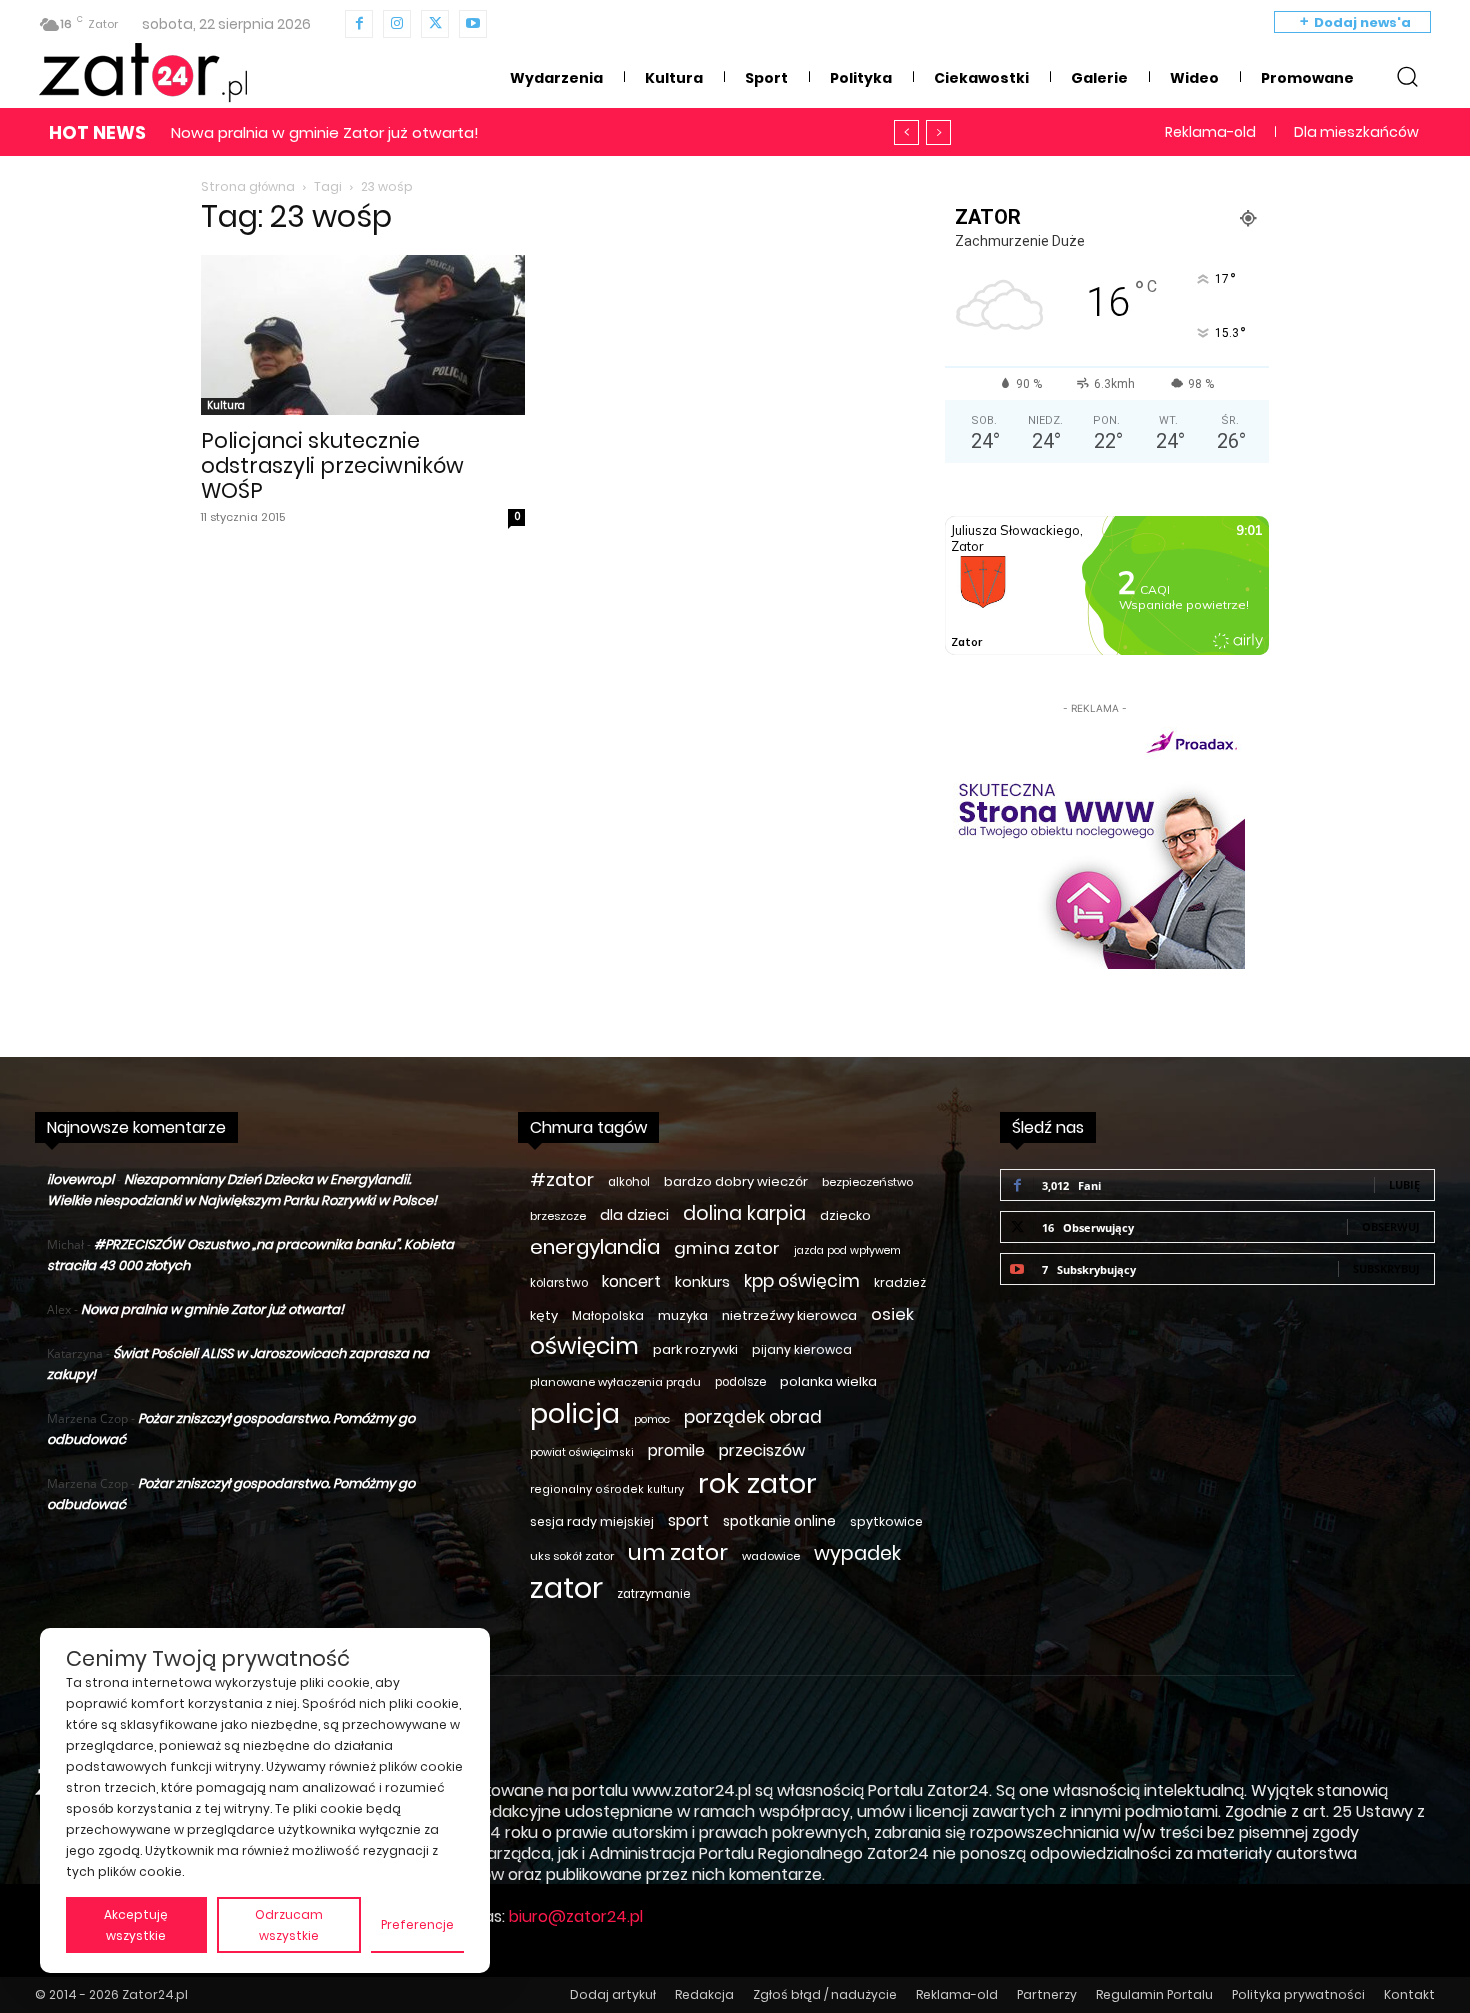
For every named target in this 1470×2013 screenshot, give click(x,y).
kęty (544, 1315)
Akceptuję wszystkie (136, 1925)
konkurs (702, 1282)
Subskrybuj (1386, 1268)
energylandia (595, 1247)
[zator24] (143, 73)
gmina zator (727, 1248)
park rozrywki (695, 1349)
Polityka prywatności (1298, 1994)
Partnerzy (1047, 1994)
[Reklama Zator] (1095, 844)
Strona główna (248, 186)
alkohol (629, 1182)
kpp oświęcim (802, 1281)
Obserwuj (1391, 1226)
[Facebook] (359, 24)
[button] (1407, 76)
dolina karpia (744, 1213)
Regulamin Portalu (1154, 1994)
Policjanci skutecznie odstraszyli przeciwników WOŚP (332, 465)
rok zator (757, 1483)
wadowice (771, 1556)
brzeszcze (558, 1216)
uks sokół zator (572, 1556)
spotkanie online (779, 1521)
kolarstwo (559, 1283)
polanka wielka (828, 1381)
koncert (631, 1281)
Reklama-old (957, 1994)
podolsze (740, 1382)
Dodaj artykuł (613, 1994)
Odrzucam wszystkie (289, 1925)
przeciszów (762, 1450)
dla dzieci (634, 1215)
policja (575, 1413)
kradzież (900, 1282)
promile (676, 1450)
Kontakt (1409, 1994)
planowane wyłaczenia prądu (615, 1382)
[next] (938, 132)
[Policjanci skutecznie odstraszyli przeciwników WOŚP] (363, 335)
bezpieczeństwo (867, 1182)
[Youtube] (473, 24)
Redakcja (704, 1994)
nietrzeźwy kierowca (789, 1315)
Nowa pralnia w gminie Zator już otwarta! (325, 132)
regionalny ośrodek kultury (607, 1489)
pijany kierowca (802, 1349)
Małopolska (608, 1315)
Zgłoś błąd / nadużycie (825, 1994)
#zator (562, 1179)
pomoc (652, 1419)
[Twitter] (435, 24)
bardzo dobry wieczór (736, 1181)
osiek (892, 1314)
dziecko (845, 1215)
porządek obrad (753, 1417)
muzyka (683, 1315)
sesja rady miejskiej (592, 1521)
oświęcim (584, 1346)
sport (688, 1520)
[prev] (906, 132)
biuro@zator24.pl (576, 1916)
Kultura (226, 405)
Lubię (1404, 1184)
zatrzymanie (653, 1594)
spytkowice (886, 1521)
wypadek (857, 1553)
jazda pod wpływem (847, 1250)
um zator (678, 1552)
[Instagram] (397, 24)
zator (566, 1587)
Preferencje (417, 1924)
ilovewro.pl (80, 1179)
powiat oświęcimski (582, 1452)
